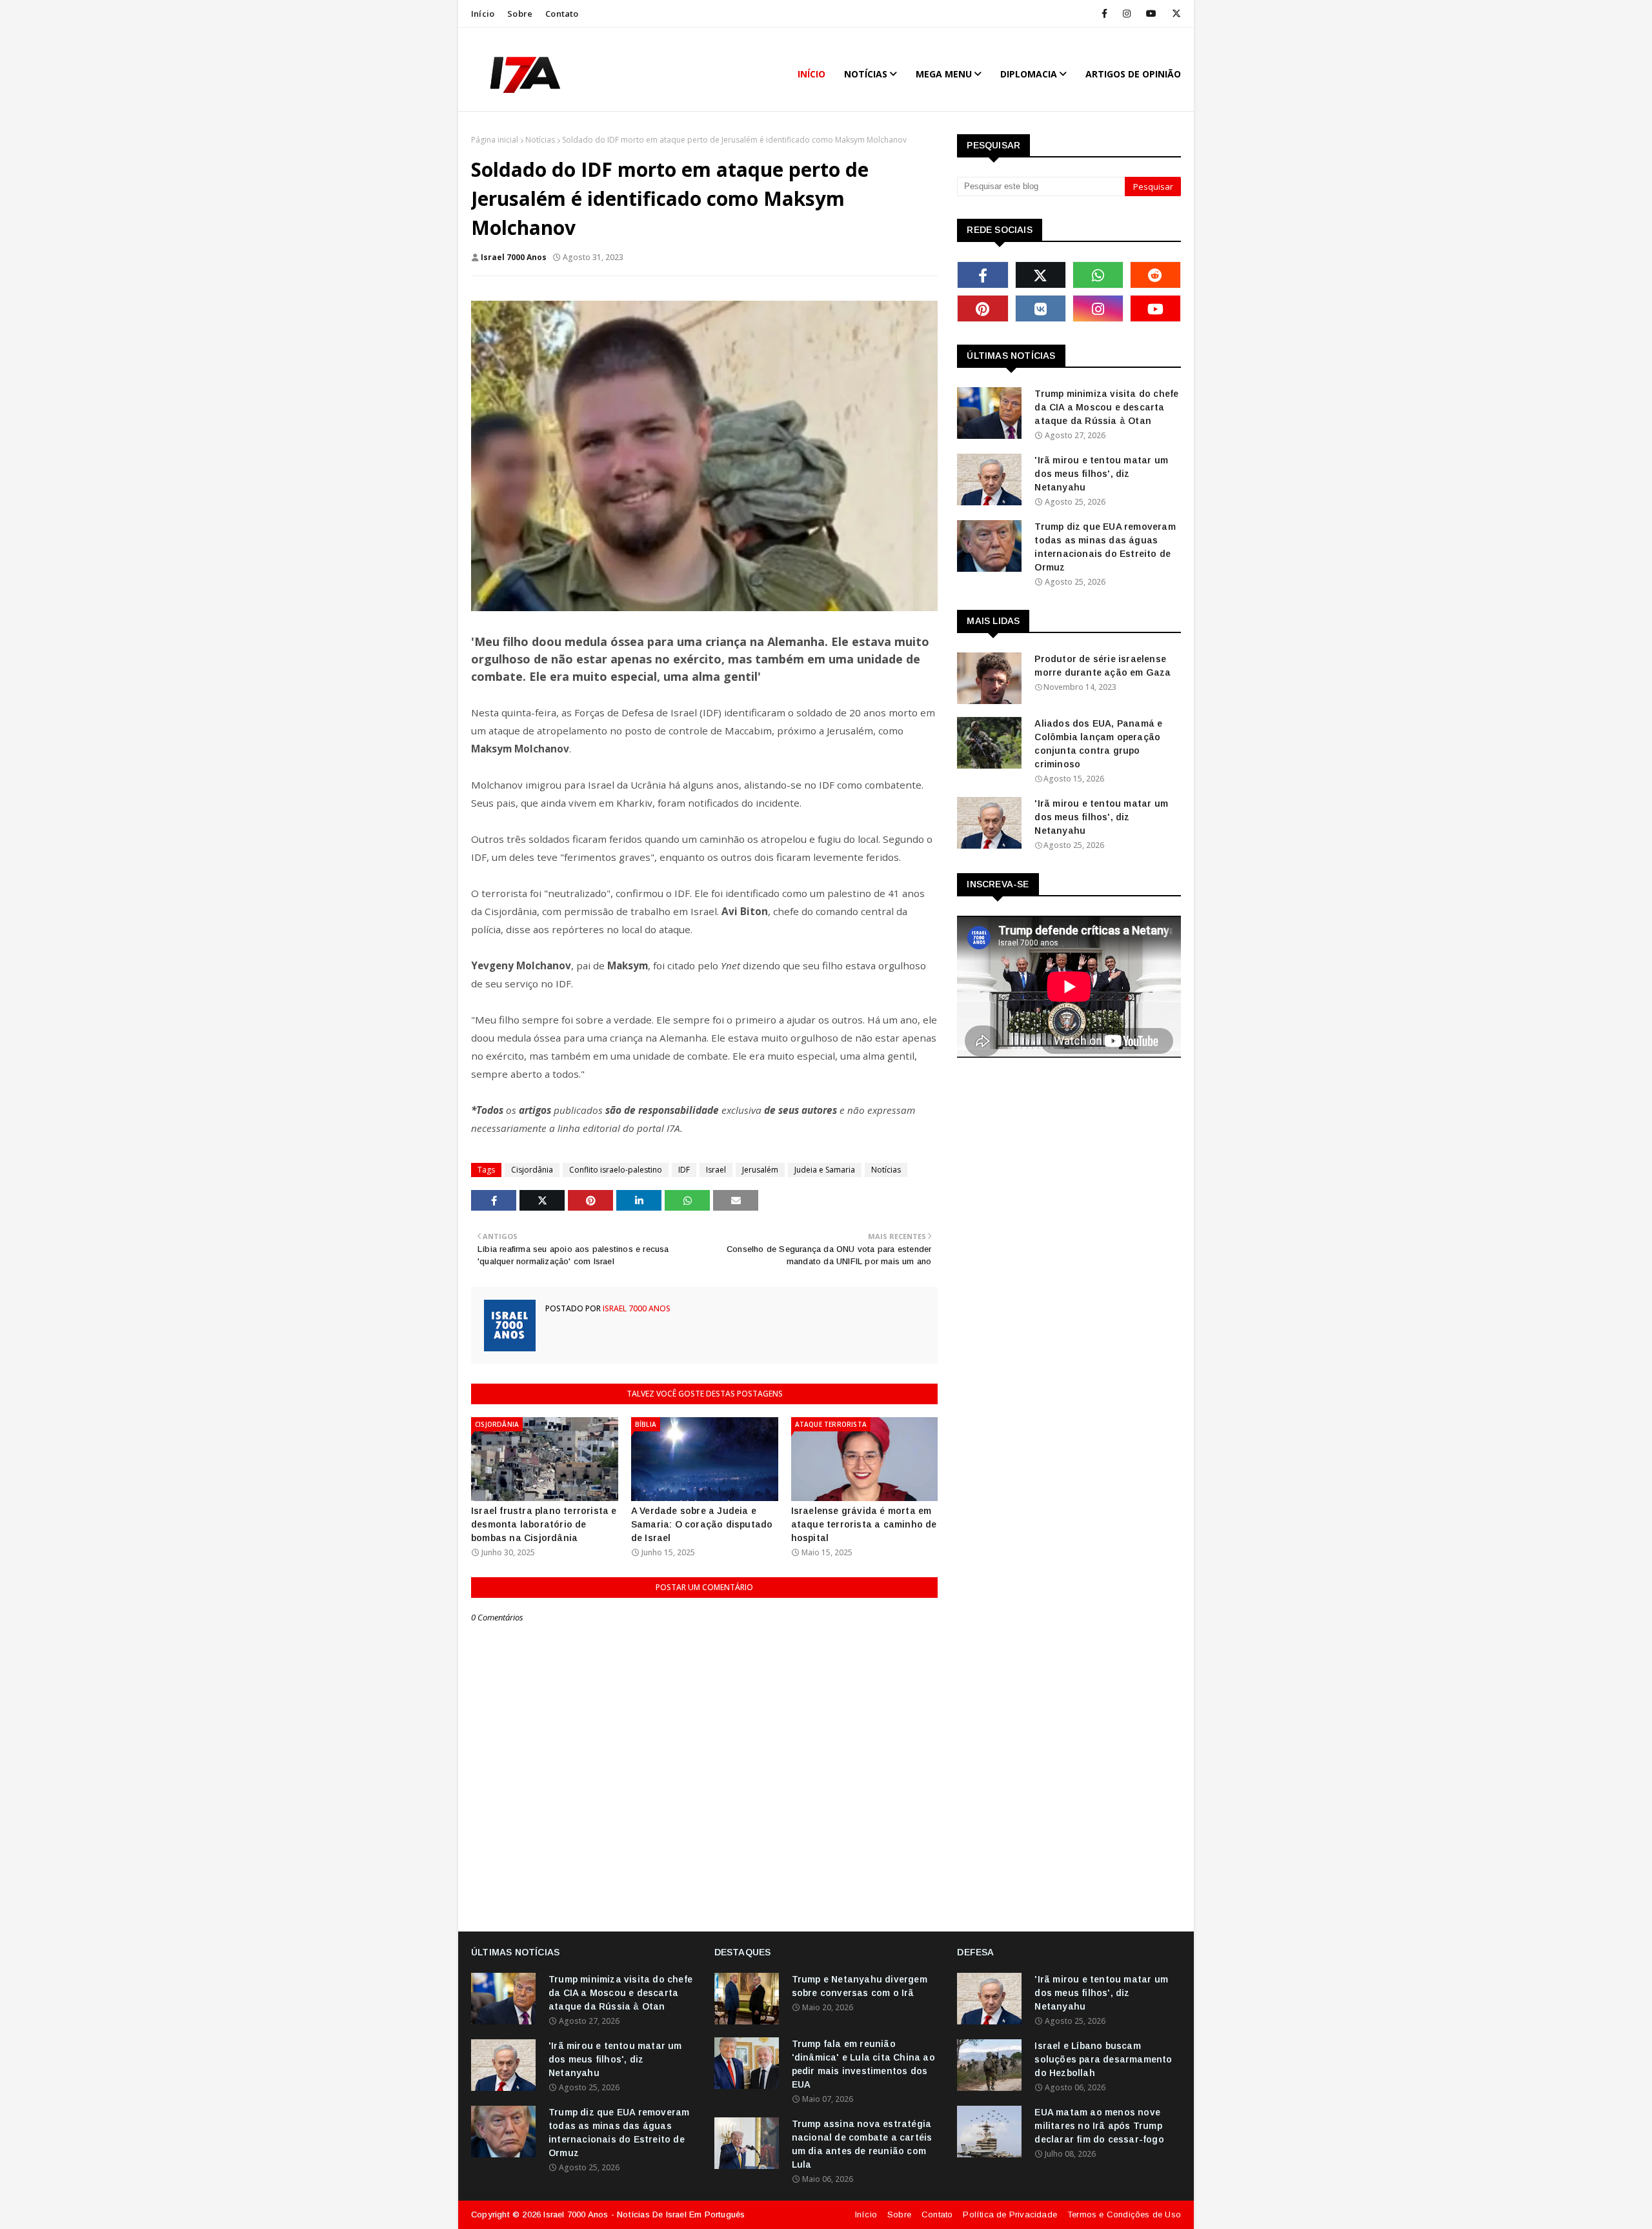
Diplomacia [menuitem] (1029, 74)
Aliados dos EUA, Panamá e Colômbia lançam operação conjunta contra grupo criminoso (1098, 744)
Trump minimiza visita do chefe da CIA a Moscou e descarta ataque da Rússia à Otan (1106, 407)
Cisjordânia (532, 1170)
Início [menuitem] (811, 74)
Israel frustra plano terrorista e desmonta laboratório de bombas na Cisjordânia (544, 1524)
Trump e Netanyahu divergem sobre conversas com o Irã (860, 1986)
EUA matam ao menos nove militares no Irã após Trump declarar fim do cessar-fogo (1099, 2126)
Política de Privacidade (1010, 2214)
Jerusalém (760, 1170)
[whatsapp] (1098, 275)
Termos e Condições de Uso (1124, 2214)
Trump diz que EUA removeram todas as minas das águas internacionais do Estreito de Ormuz (1105, 547)
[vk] (1041, 308)
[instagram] (1127, 14)
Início (483, 14)
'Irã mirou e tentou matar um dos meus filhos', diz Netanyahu (1101, 474)
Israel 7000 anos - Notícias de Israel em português (644, 2214)
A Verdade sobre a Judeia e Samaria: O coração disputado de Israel (702, 1524)
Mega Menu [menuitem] (944, 74)
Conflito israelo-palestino (616, 1170)
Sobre (520, 14)
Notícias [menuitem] (866, 74)
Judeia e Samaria (825, 1170)
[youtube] (1151, 14)
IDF (684, 1170)
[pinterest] (982, 308)
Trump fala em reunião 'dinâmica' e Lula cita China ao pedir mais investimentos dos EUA (863, 2064)
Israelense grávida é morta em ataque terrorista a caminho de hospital (864, 1524)
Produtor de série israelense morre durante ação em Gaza (1103, 666)
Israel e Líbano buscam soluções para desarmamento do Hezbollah (1103, 2059)
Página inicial (495, 140)
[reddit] (1155, 275)
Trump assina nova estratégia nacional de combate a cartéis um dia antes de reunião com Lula (862, 2144)
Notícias (540, 140)
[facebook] (1104, 14)
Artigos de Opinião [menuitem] (1133, 74)
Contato (562, 14)
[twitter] (1174, 14)
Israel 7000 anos (514, 257)
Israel (716, 1170)
